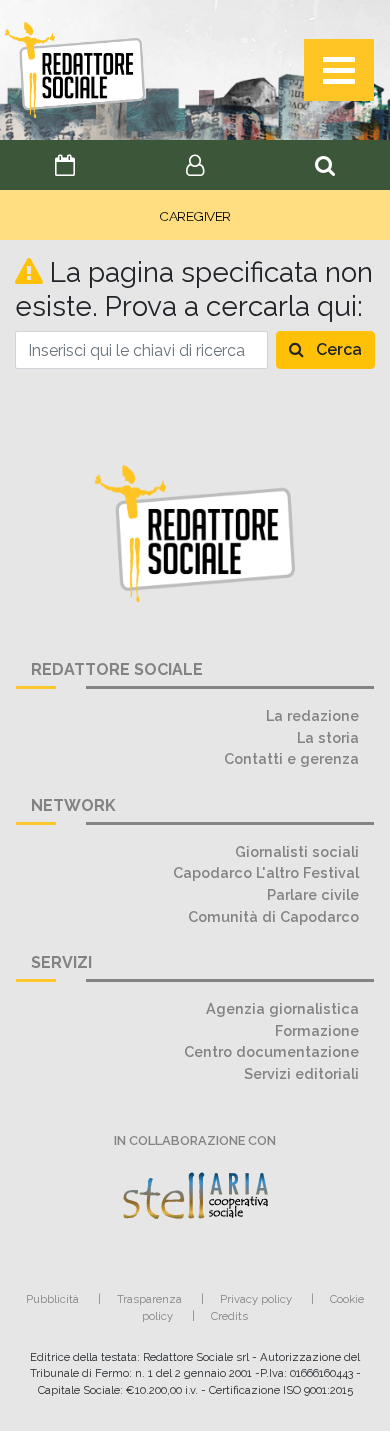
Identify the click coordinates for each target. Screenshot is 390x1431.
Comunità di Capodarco (273, 916)
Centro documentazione (271, 1051)
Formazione (317, 1030)
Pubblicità (52, 1299)
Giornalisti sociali (297, 851)
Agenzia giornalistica (282, 1008)
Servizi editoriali (301, 1073)
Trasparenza (149, 1299)
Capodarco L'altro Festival (266, 872)
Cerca (337, 349)
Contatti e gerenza (291, 758)
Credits (229, 1316)
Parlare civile (313, 894)
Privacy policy (256, 1299)
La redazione (312, 715)
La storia (328, 737)
